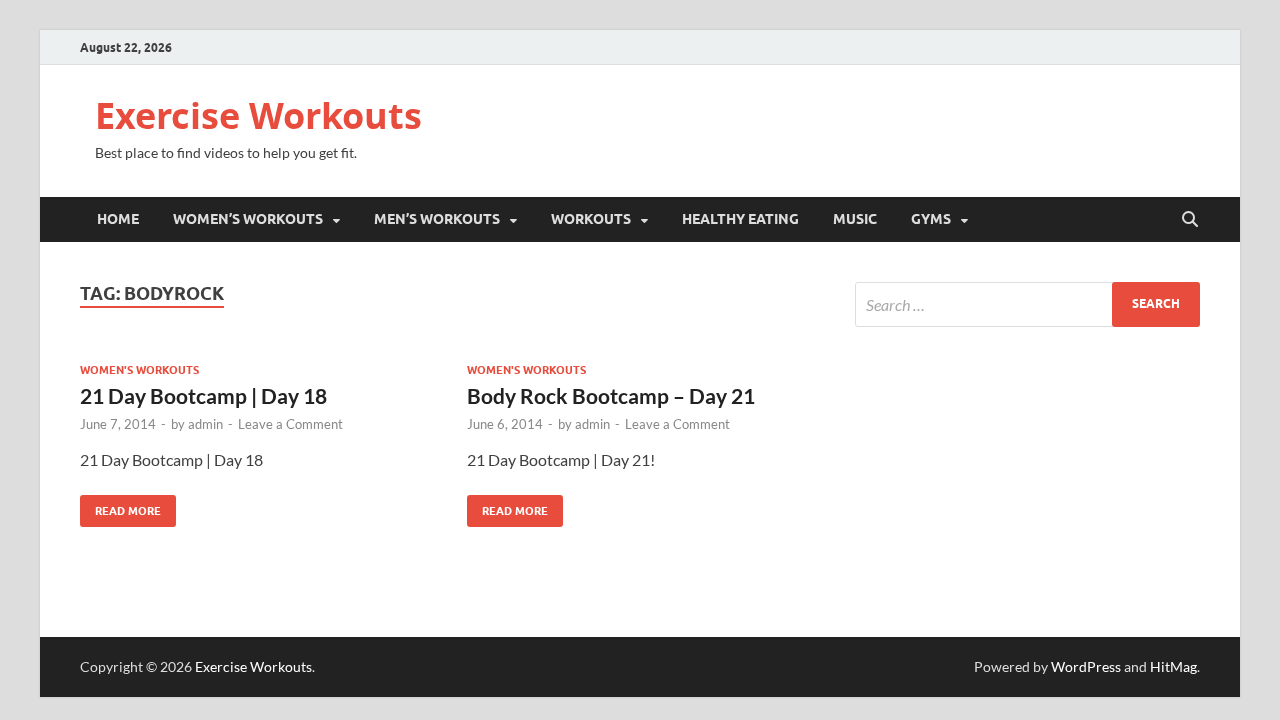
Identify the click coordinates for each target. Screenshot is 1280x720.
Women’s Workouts (248, 219)
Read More (120, 506)
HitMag (1173, 666)
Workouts (591, 219)
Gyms (931, 219)
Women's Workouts (139, 370)
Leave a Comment (290, 424)
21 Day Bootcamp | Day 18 (203, 395)
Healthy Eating (740, 219)
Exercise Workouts (258, 115)
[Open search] (1190, 220)
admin (205, 424)
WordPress (1086, 666)
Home (118, 219)
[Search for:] (1027, 304)
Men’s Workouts (437, 219)
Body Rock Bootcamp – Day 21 (611, 395)
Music (855, 219)
